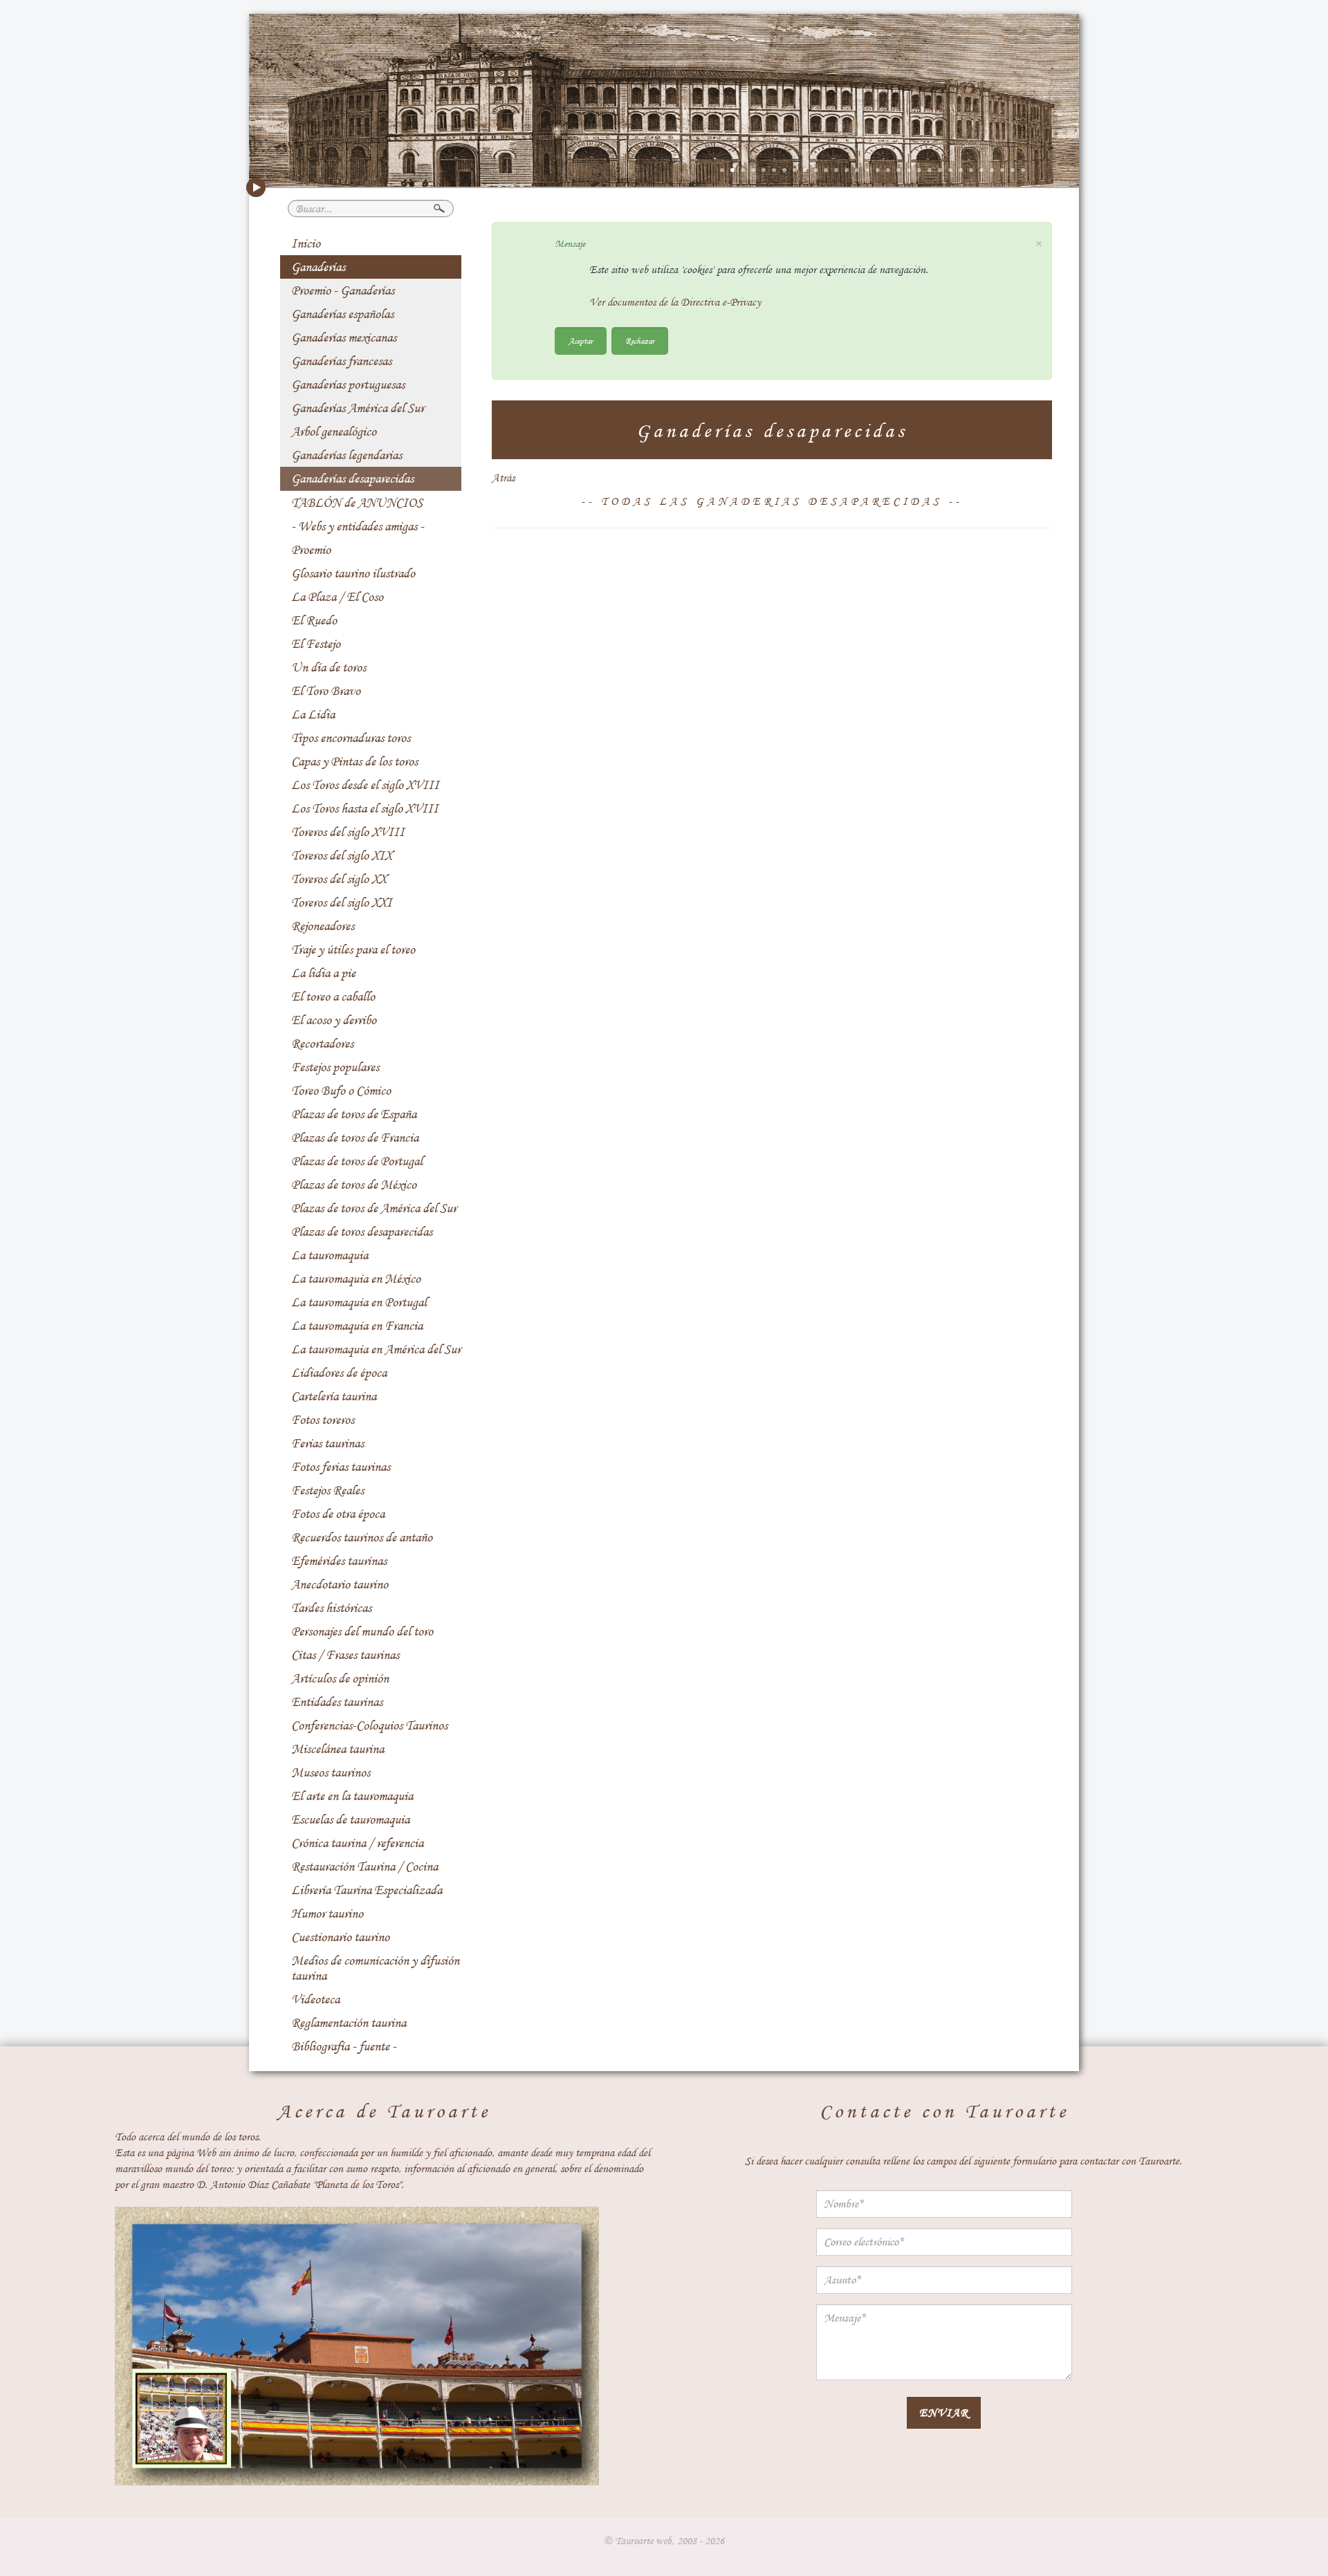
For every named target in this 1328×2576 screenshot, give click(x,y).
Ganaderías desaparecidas (352, 479)
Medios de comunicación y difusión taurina (375, 1968)
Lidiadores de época (339, 1373)
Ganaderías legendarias (347, 455)
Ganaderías (318, 267)
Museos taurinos (331, 1772)
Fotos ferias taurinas (341, 1467)
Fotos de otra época (338, 1514)
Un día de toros (329, 667)
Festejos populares (335, 1067)
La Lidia (313, 714)
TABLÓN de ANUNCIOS (357, 503)
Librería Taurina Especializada (367, 1890)
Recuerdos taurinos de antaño (362, 1537)
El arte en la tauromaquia (352, 1796)
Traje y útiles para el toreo (353, 949)
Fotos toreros (323, 1420)
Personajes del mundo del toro (362, 1631)
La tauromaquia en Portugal (359, 1302)
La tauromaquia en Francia (357, 1326)
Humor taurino (327, 1914)
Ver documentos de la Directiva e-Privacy (675, 302)
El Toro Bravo (326, 691)
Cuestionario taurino (340, 1937)
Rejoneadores (323, 926)
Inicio (306, 243)
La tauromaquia (330, 1255)
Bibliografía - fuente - (344, 2046)
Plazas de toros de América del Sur (374, 1208)
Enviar (944, 2412)
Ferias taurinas (328, 1443)
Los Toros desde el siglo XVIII (365, 785)
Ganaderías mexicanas (344, 337)
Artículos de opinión (340, 1678)
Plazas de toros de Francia (355, 1138)
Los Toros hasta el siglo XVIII (365, 808)
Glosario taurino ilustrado (353, 573)
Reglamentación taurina (349, 2023)
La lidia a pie (323, 973)
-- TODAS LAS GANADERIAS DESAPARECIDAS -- (772, 501)
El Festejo (316, 644)
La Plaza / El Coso (337, 597)
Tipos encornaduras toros (351, 738)
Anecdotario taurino (340, 1584)
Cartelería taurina (334, 1396)
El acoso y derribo (334, 1020)
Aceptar (581, 341)
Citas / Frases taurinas (345, 1655)
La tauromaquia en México (356, 1279)
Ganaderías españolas (342, 314)
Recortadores (322, 1044)
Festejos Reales (328, 1490)
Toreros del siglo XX (339, 879)
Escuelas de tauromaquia (350, 1819)
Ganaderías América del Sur (358, 408)
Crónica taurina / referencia (357, 1843)
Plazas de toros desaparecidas (362, 1232)
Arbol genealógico (334, 432)
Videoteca (315, 1999)
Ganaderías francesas (341, 361)
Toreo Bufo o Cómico (341, 1091)
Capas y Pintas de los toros (354, 761)
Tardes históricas (331, 1608)
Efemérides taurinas (339, 1561)
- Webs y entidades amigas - (358, 526)
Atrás (503, 478)
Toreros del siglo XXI (342, 902)
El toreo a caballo (333, 997)
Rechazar (640, 341)
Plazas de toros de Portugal (357, 1161)
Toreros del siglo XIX (342, 855)
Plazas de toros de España (354, 1114)
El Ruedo (314, 620)
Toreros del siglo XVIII (348, 832)
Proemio (311, 550)
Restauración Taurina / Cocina (365, 1866)
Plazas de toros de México (354, 1185)
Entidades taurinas (337, 1702)
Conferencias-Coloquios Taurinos (369, 1725)
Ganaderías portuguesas (348, 384)
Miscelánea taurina (338, 1749)
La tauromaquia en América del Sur (376, 1349)
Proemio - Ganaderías (343, 290)
